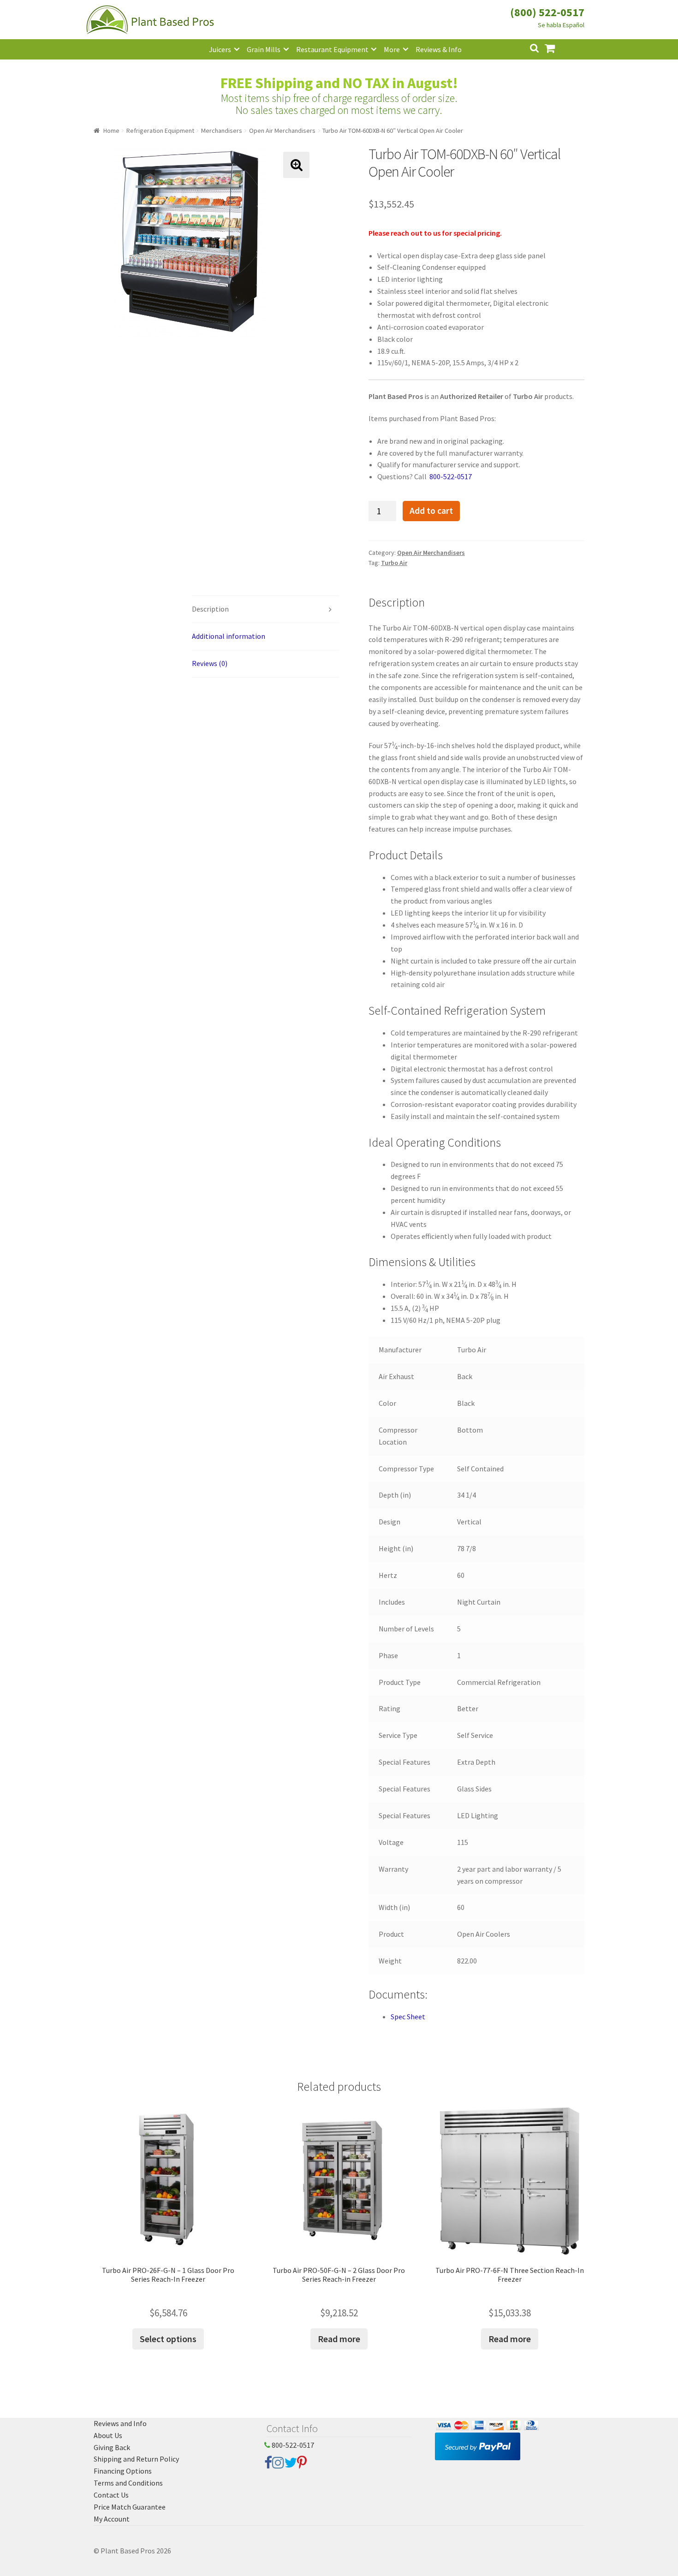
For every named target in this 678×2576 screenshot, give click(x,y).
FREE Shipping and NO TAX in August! (339, 83)
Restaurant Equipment (332, 49)
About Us (108, 2435)
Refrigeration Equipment (160, 131)
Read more (339, 2339)
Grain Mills (264, 49)
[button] (296, 165)
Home (111, 131)
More (392, 49)
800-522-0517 (292, 2445)
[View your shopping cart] (557, 47)
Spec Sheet (408, 2017)
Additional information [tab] (229, 636)
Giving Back (112, 2447)
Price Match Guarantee (130, 2507)
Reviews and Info (120, 2423)
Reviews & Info (439, 49)
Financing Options (123, 2471)
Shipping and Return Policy (136, 2459)
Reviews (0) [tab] (210, 663)
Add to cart (431, 511)
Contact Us (111, 2495)
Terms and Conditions (128, 2483)
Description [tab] (210, 609)
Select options (168, 2339)
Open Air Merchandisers (282, 131)
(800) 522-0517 (547, 12)
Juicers (220, 49)
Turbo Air (394, 563)
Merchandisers (222, 131)
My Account (112, 2519)
